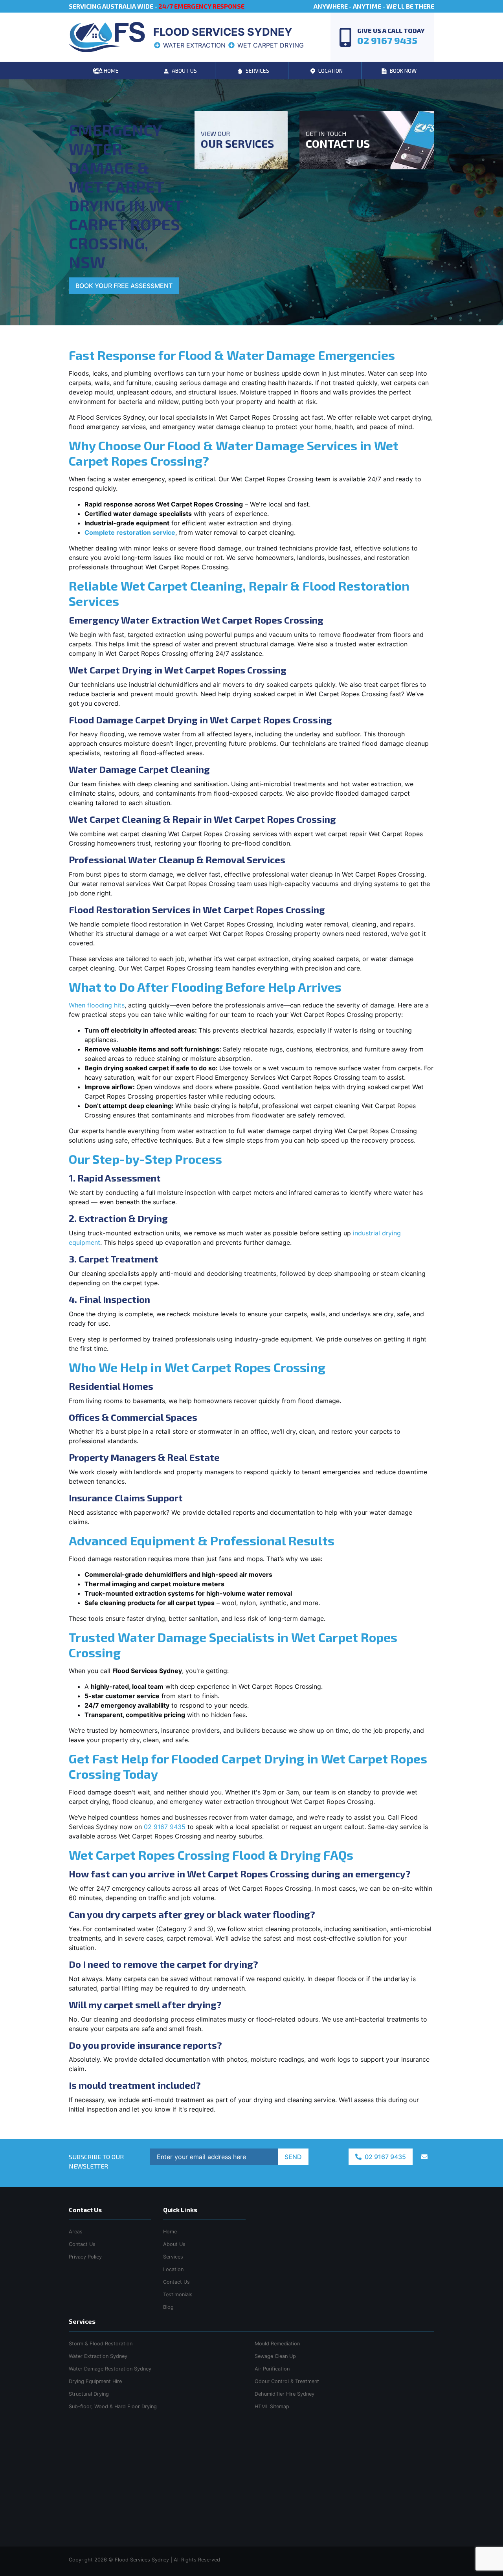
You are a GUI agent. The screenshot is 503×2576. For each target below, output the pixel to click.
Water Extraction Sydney (98, 2356)
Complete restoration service (130, 532)
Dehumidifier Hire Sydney (285, 2394)
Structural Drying (89, 2394)
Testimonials (178, 2294)
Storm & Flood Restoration (101, 2344)
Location (173, 2269)
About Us (174, 2244)
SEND (293, 2157)
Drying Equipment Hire (95, 2381)
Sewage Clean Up (275, 2356)
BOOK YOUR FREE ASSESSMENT (124, 286)
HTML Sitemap (272, 2406)
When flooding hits (97, 1005)
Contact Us (176, 2282)
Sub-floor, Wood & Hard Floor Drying (113, 2406)
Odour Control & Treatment (287, 2381)
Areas (76, 2232)
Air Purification (272, 2369)
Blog (168, 2307)
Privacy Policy (85, 2257)
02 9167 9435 (165, 1827)
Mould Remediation (277, 2344)
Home (170, 2232)
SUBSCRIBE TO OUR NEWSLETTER (96, 2161)
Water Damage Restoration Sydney (110, 2369)
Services (173, 2257)
